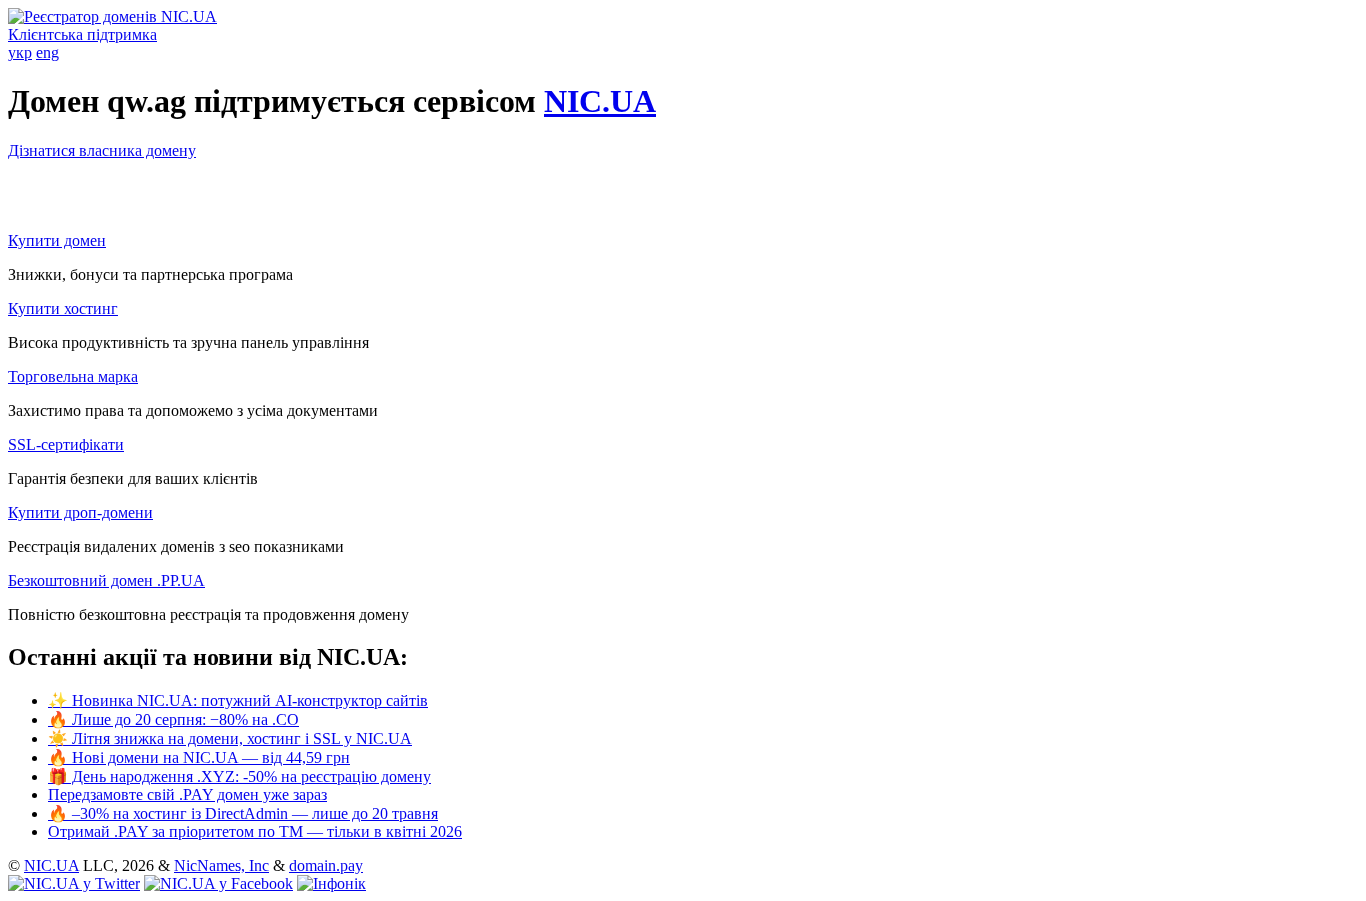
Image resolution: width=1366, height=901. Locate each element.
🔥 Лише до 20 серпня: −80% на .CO (173, 719)
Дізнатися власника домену (102, 150)
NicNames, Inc (221, 865)
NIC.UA (600, 101)
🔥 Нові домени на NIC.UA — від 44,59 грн (199, 757)
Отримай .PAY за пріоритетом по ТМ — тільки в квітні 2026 (255, 831)
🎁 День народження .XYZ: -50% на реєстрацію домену (239, 776)
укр (20, 52)
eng (47, 52)
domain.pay (326, 865)
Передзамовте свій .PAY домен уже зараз (187, 794)
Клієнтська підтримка (82, 34)
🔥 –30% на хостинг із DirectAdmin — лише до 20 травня (243, 813)
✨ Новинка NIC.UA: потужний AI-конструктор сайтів (238, 700)
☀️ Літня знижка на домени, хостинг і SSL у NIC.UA (230, 738)
